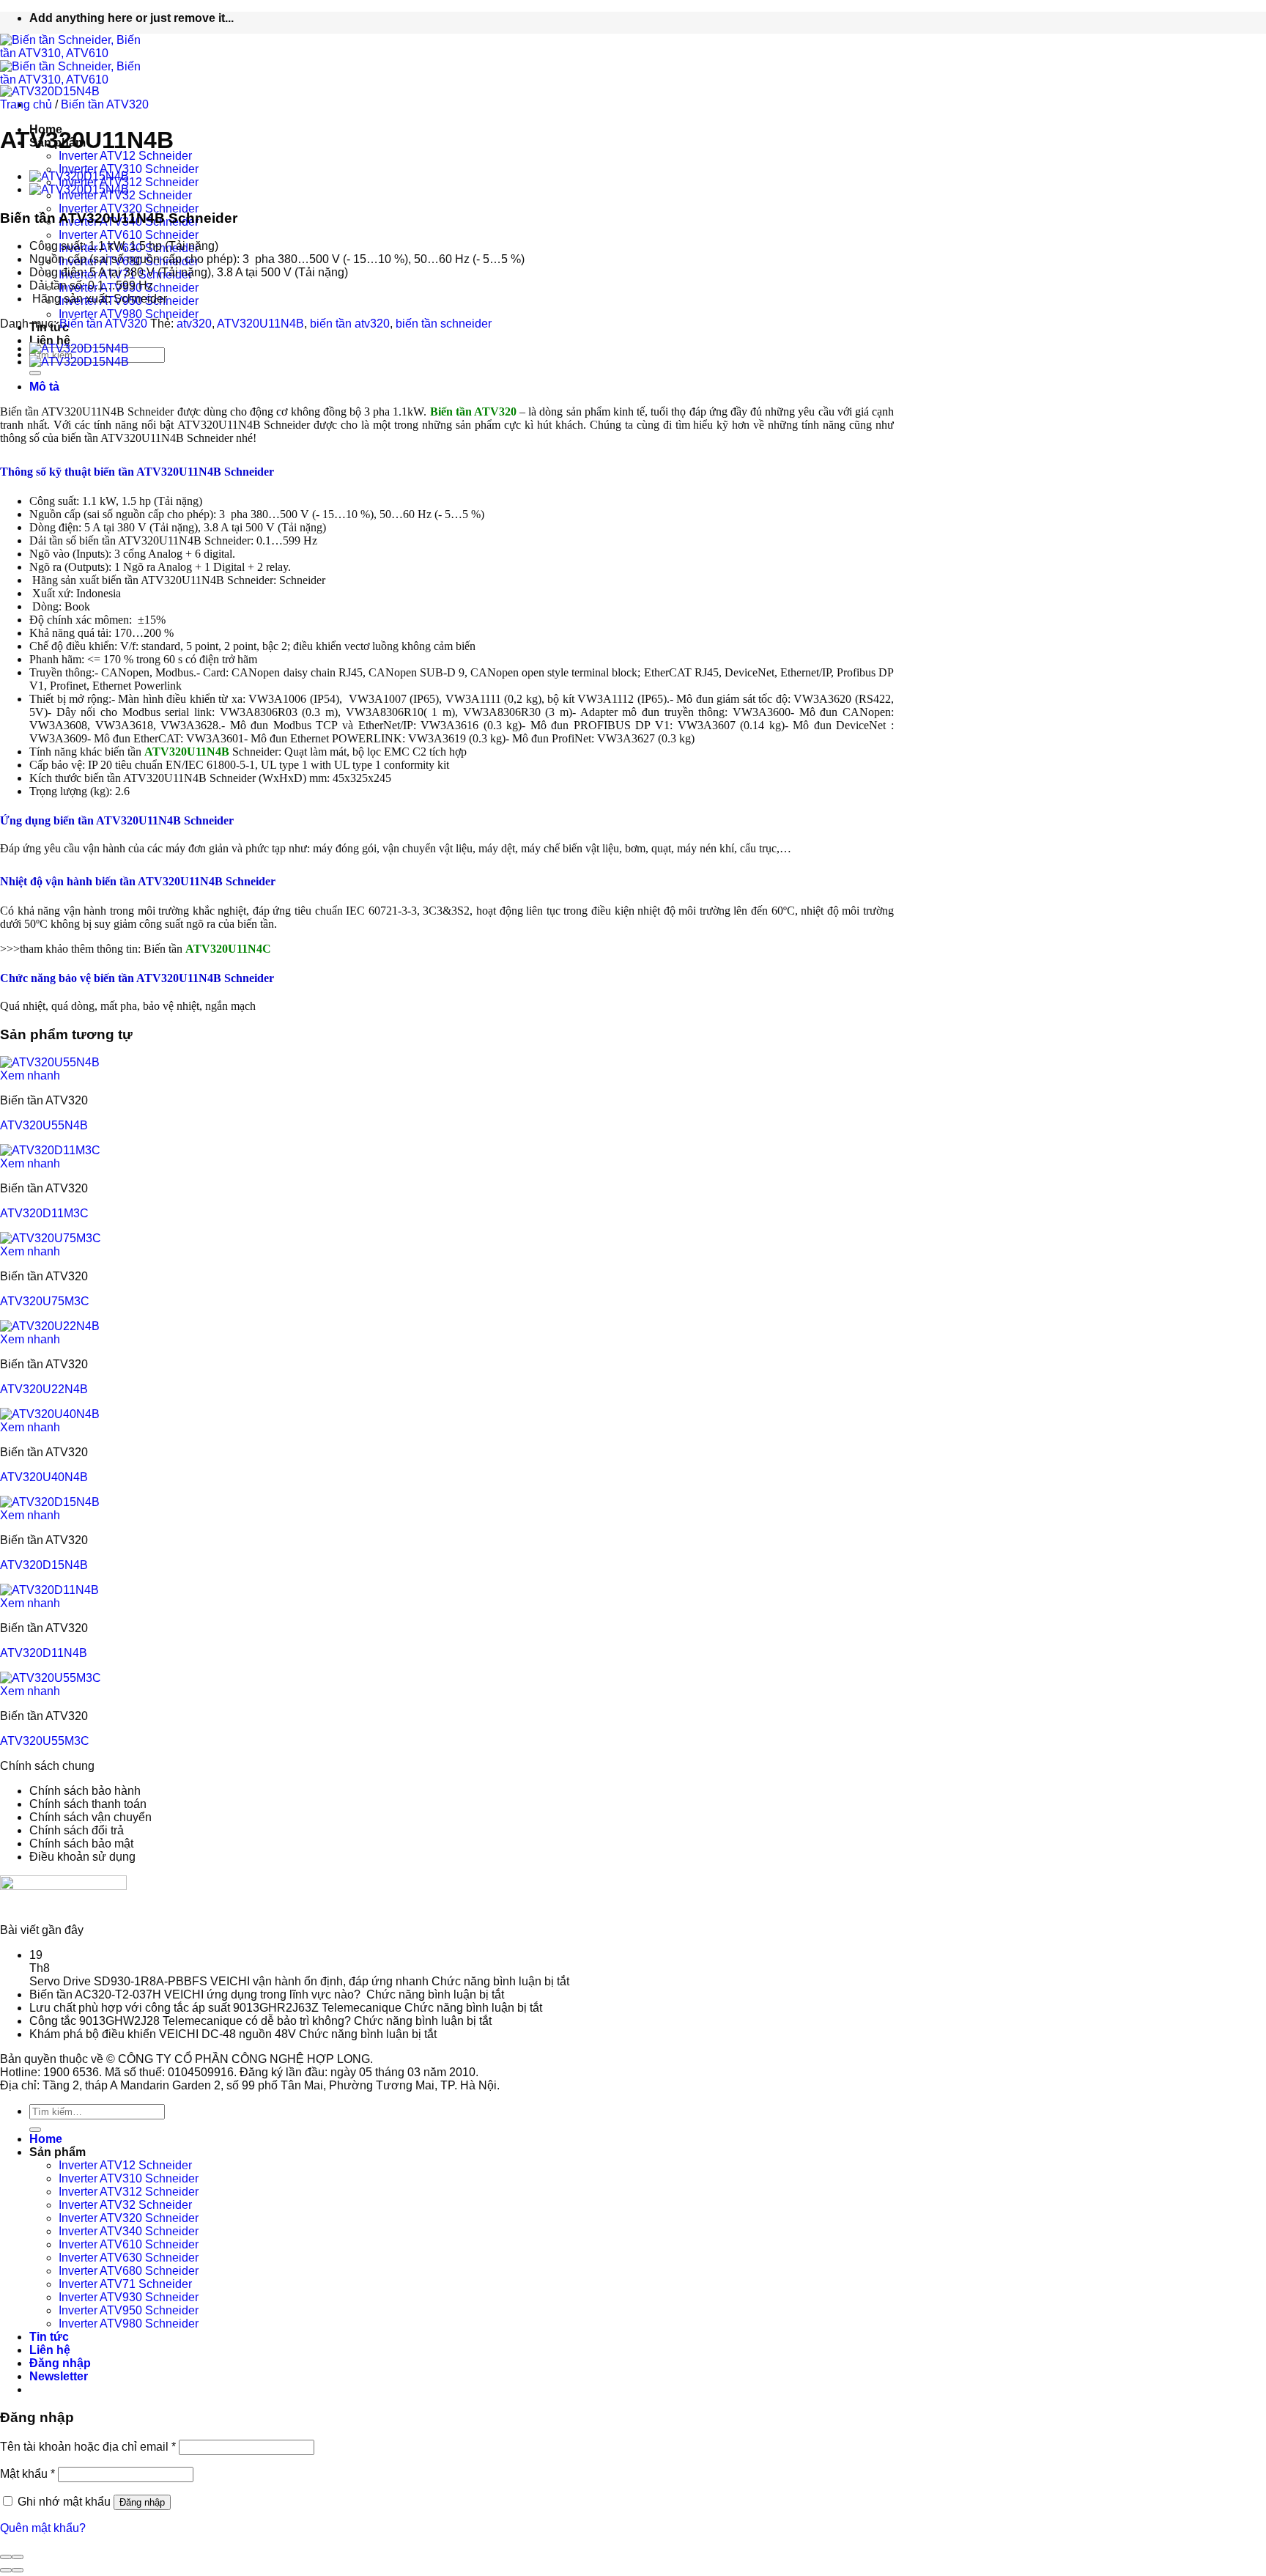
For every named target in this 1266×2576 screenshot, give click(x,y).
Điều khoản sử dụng (82, 1857)
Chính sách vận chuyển (90, 1817)
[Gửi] (35, 373)
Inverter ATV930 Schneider (129, 2297)
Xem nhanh (30, 1075)
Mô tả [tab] (44, 387)
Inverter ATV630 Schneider (129, 2258)
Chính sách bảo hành (85, 1791)
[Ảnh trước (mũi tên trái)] (6, 2570)
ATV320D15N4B (44, 1565)
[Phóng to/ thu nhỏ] (18, 2557)
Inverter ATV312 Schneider (129, 2192)
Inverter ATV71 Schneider (125, 2284)
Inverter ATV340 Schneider (129, 2231)
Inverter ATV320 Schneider (129, 208)
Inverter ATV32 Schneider (125, 2205)
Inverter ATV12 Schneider (125, 156)
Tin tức (49, 2337)
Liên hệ (50, 340)
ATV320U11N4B (260, 324)
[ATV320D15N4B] (50, 1502)
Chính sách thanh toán (88, 1804)
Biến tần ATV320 (105, 104)
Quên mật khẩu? (43, 2528)
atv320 (194, 324)
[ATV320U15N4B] (79, 189)
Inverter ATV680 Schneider (129, 2271)
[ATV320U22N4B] (50, 1326)
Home (46, 2139)
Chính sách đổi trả (77, 1830)
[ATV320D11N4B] (49, 1590)
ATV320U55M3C (45, 1741)
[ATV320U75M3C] (51, 1238)
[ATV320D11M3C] (50, 1150)
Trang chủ (26, 104)
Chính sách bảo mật (81, 1844)
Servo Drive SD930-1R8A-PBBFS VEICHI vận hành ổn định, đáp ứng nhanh (229, 1981)
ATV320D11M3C (44, 1213)
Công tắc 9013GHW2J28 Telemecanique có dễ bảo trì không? (190, 2021)
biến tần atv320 (350, 324)
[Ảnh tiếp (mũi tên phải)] (18, 2570)
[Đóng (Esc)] (6, 2557)
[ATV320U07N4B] (79, 176)
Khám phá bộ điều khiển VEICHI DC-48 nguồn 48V (163, 2034)
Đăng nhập (142, 2502)
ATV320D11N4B (44, 1653)
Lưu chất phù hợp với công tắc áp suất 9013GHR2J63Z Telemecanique (215, 2008)
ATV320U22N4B (44, 1389)
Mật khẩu (27, 2474)
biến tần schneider (444, 324)
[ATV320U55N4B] (50, 1062)
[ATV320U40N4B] (50, 1414)
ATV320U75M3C (45, 1301)
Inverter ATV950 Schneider (129, 2310)
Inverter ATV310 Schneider (129, 169)
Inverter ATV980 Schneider (129, 314)
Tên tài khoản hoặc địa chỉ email (88, 2447)
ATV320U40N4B (44, 1477)
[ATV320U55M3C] (51, 1678)
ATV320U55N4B (44, 1125)
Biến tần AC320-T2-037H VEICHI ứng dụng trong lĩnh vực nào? (196, 1994)
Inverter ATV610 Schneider (129, 235)
